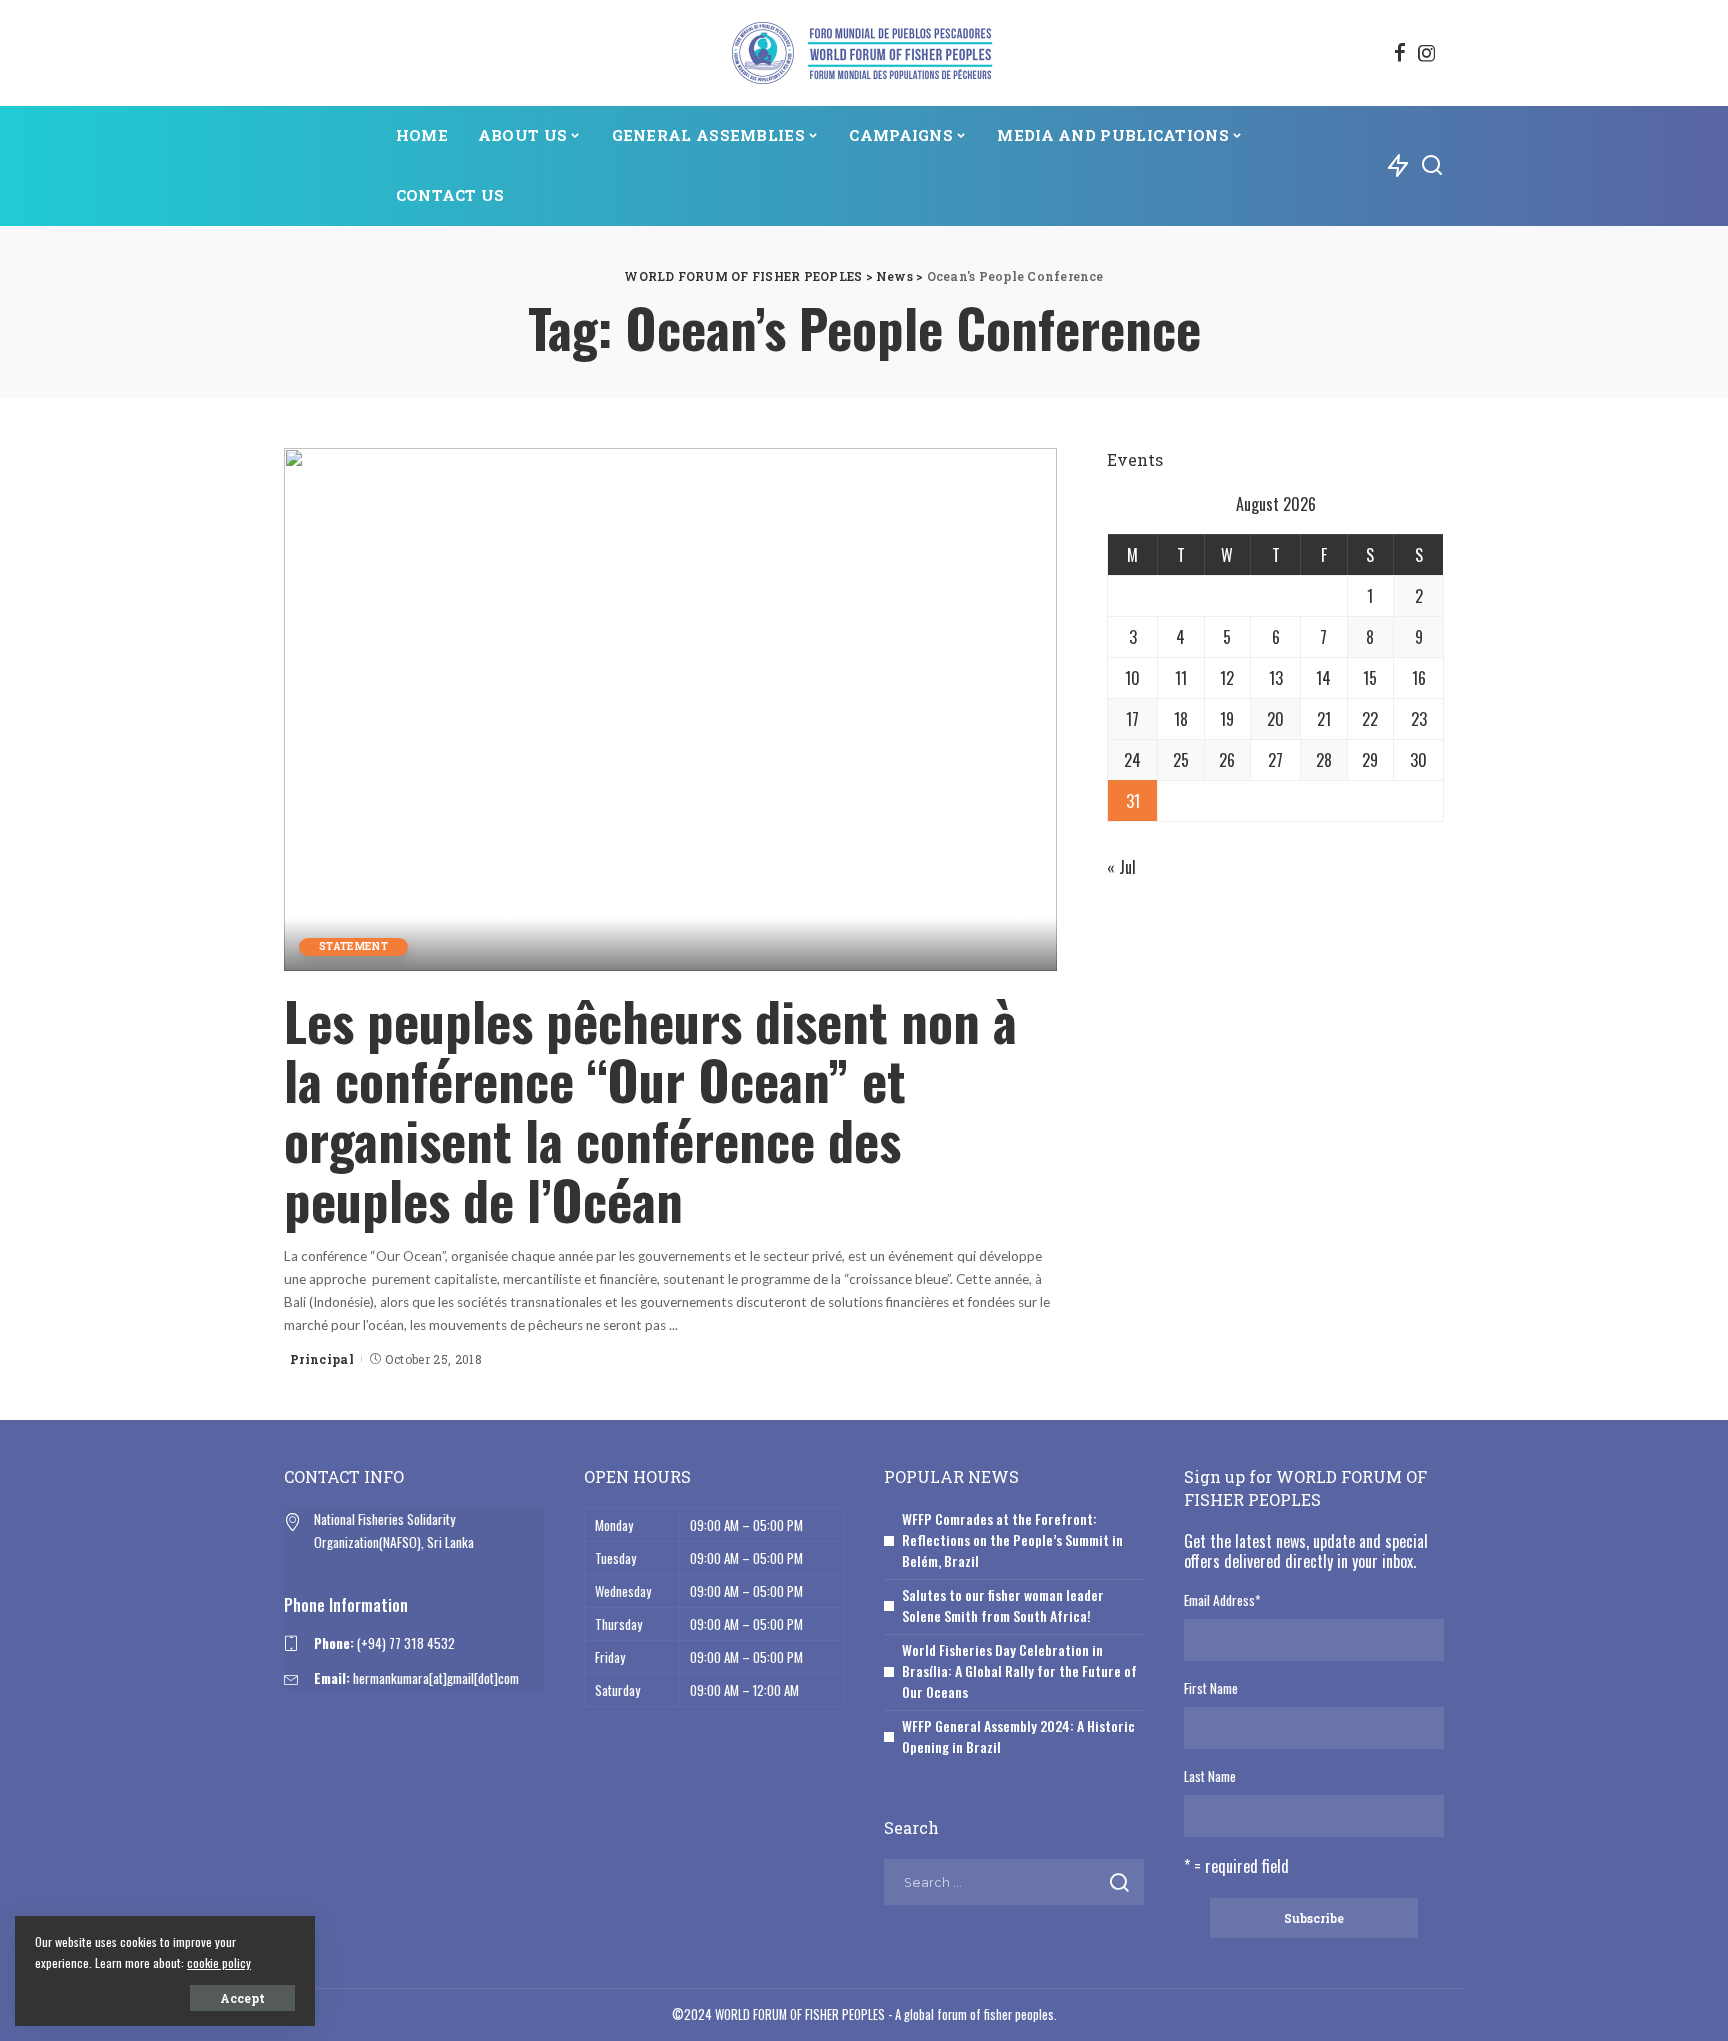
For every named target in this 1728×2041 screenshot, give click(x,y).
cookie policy (219, 1962)
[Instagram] (1427, 53)
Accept (242, 1998)
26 (1227, 760)
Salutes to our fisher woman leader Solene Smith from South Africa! (1003, 1605)
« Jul (1121, 867)
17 (1132, 719)
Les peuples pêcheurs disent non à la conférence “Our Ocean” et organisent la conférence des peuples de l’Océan (650, 1110)
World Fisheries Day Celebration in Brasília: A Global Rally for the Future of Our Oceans (1019, 1670)
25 (1181, 760)
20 (1275, 719)
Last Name (1210, 1776)
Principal (322, 1359)
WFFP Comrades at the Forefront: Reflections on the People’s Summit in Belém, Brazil (1012, 1539)
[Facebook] (1400, 53)
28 (1324, 760)
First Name (1211, 1688)
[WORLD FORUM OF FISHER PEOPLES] (863, 53)
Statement (353, 946)
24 (1132, 760)
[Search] (1432, 166)
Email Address (1222, 1600)
